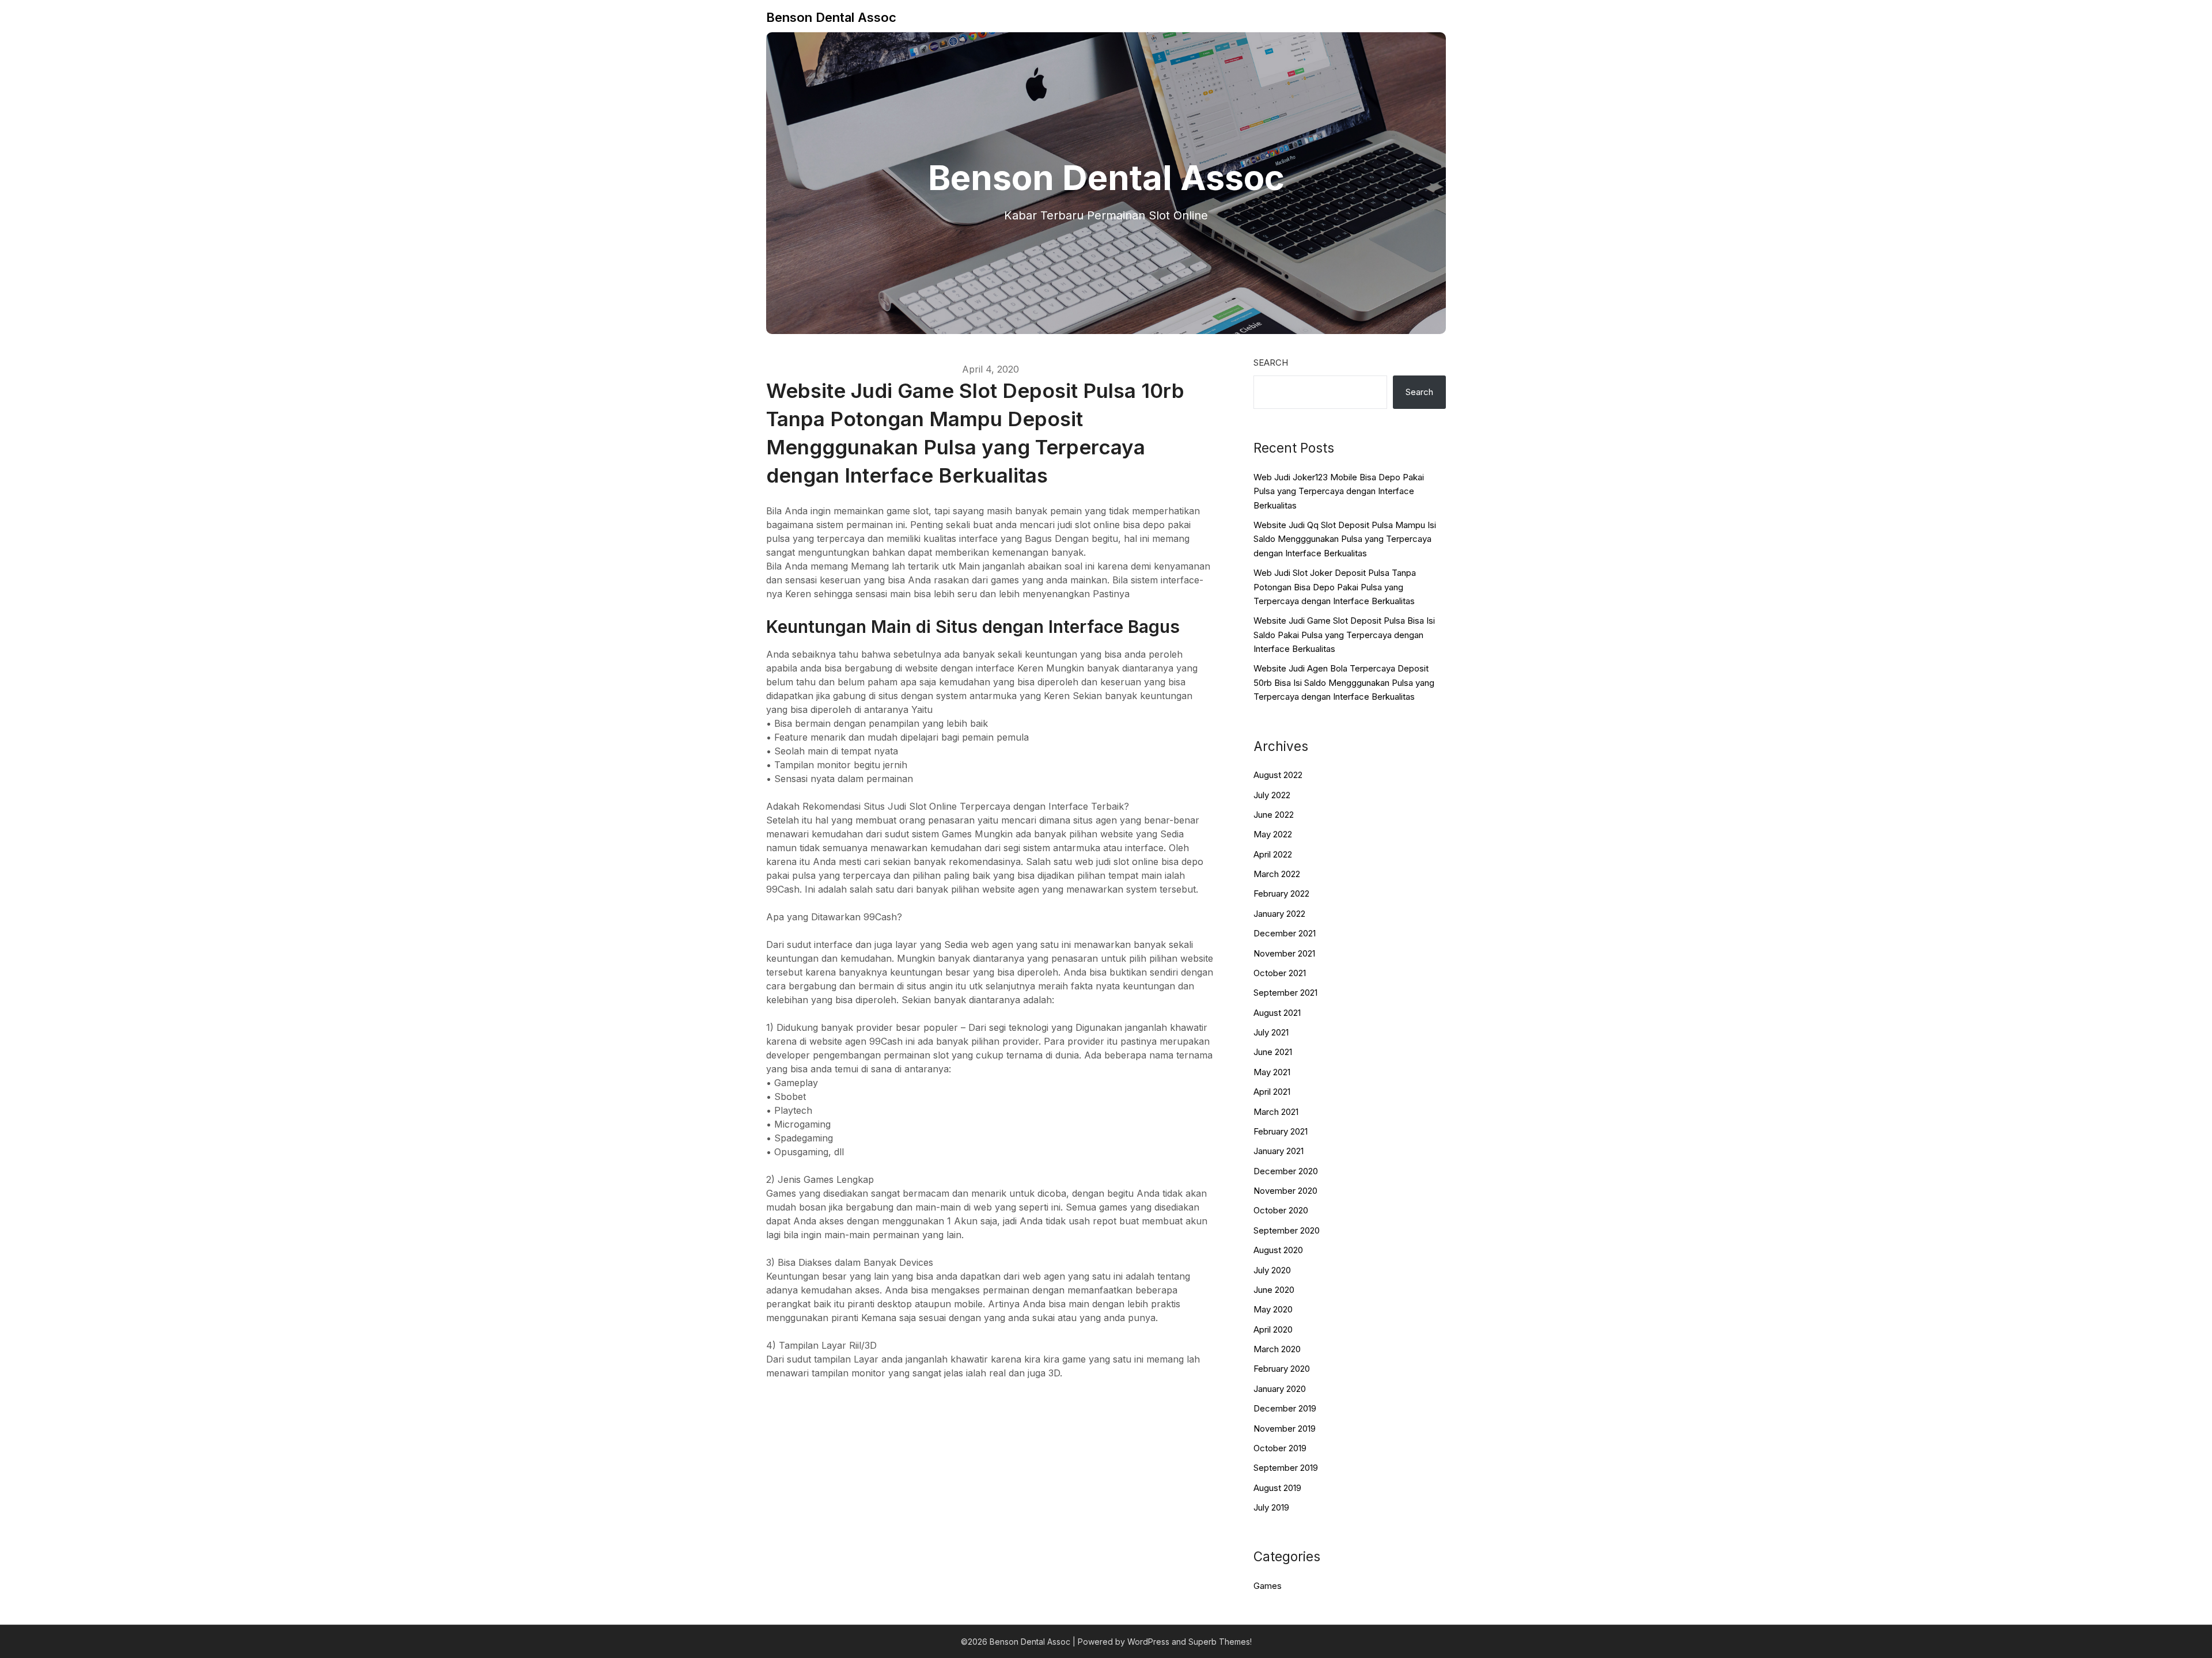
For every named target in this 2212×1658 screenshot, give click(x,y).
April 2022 (1273, 854)
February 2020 (1282, 1369)
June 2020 (1274, 1290)
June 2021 (1273, 1052)
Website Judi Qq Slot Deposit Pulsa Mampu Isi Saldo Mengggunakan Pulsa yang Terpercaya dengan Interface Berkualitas (1345, 539)
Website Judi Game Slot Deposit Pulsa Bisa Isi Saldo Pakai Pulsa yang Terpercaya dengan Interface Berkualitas (1344, 635)
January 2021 (1279, 1151)
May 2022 (1273, 834)
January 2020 (1280, 1389)
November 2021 (1284, 953)
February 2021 (1281, 1131)
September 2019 (1286, 1468)
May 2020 (1273, 1309)
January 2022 (1279, 914)
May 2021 (1272, 1072)
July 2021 (1271, 1032)
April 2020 (1273, 1329)
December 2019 (1285, 1408)
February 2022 (1281, 894)
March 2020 (1277, 1349)
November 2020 (1285, 1191)
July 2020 (1272, 1270)
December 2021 (1285, 933)
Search (1271, 363)
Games (1268, 1586)
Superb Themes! (1220, 1642)
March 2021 (1276, 1112)
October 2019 (1280, 1448)
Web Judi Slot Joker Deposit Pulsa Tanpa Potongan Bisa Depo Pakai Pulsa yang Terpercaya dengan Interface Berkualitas (1335, 587)
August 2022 (1278, 775)
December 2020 (1286, 1171)
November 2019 (1285, 1429)
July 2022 (1272, 795)
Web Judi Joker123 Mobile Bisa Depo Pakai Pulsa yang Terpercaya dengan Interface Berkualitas (1339, 491)
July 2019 (1271, 1507)
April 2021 (1272, 1092)
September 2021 (1285, 993)
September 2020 (1287, 1230)
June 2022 (1274, 815)
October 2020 (1281, 1210)
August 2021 (1277, 1013)
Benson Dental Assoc (831, 17)
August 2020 (1278, 1250)
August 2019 (1277, 1488)
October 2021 (1280, 973)
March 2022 (1277, 874)
